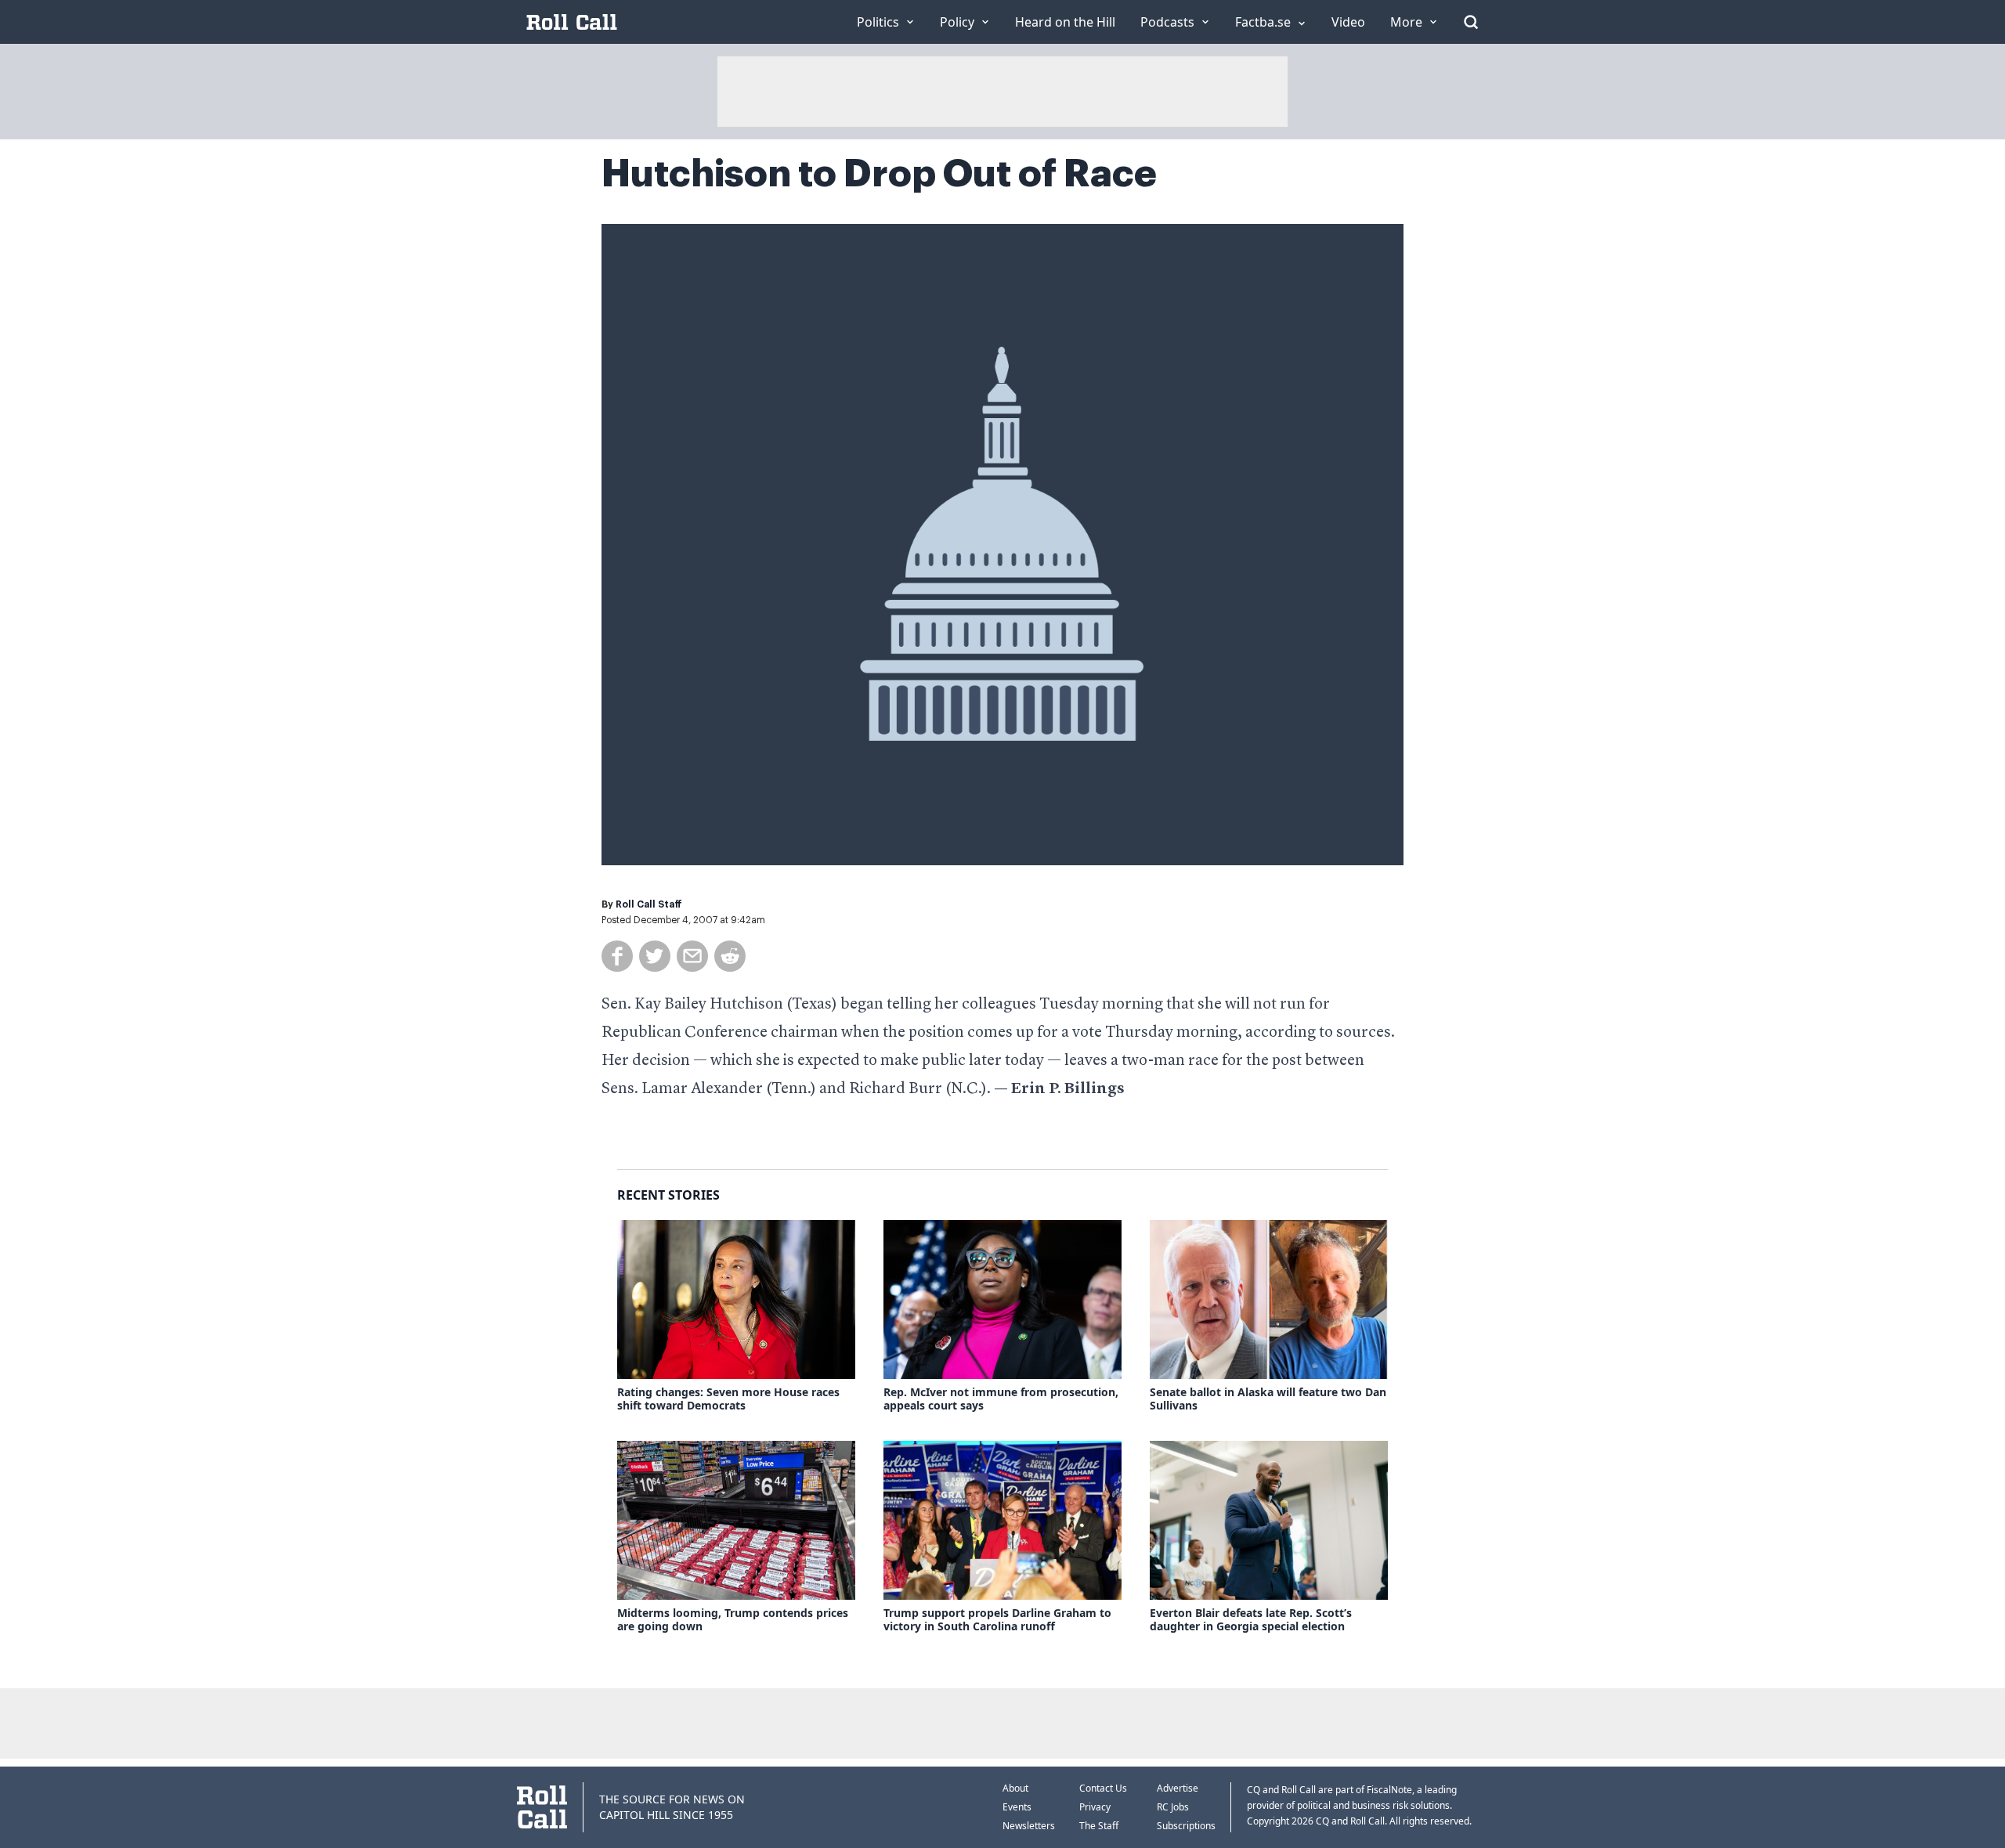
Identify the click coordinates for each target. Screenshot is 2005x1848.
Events (1017, 1807)
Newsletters (1029, 1826)
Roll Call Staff (649, 904)
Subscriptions (1186, 1826)
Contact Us (1103, 1788)
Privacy (1095, 1807)
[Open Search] (1471, 22)
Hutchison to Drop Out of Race (879, 174)
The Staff (1099, 1826)
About (1015, 1788)
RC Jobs (1173, 1807)
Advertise (1178, 1788)
